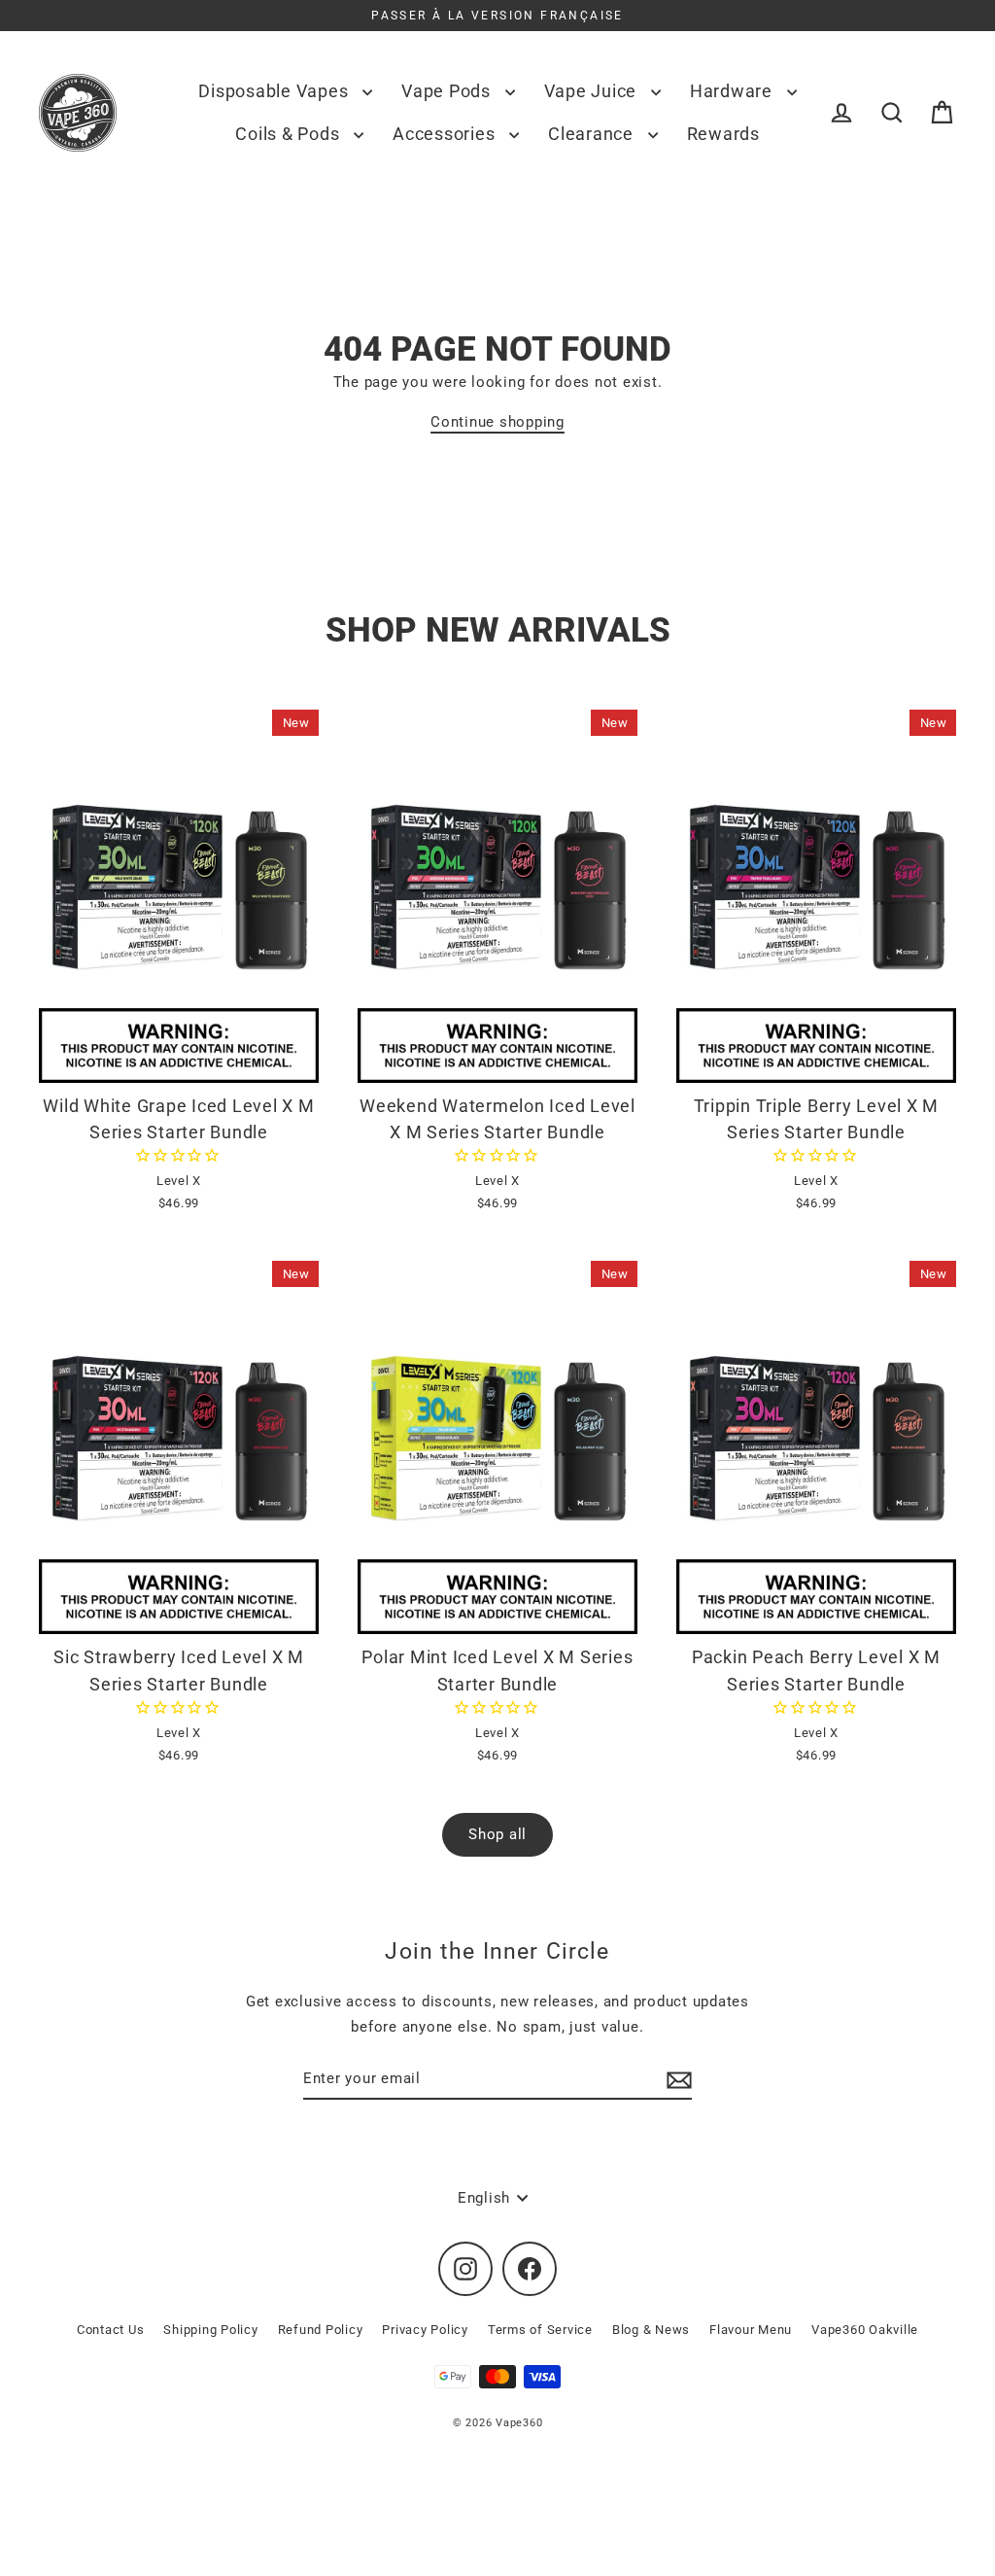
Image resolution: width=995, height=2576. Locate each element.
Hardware (734, 91)
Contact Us (111, 2330)
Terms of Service (540, 2330)
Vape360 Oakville (865, 2330)
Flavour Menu (751, 2330)
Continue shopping (497, 422)
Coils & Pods (290, 134)
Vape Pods (448, 91)
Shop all (497, 1834)
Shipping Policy (210, 2330)
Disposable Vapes (275, 91)
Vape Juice (593, 91)
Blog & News (651, 2330)
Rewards (723, 134)
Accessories (446, 134)
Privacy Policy (425, 2330)
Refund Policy (321, 2330)
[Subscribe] (676, 2079)
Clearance (593, 134)
